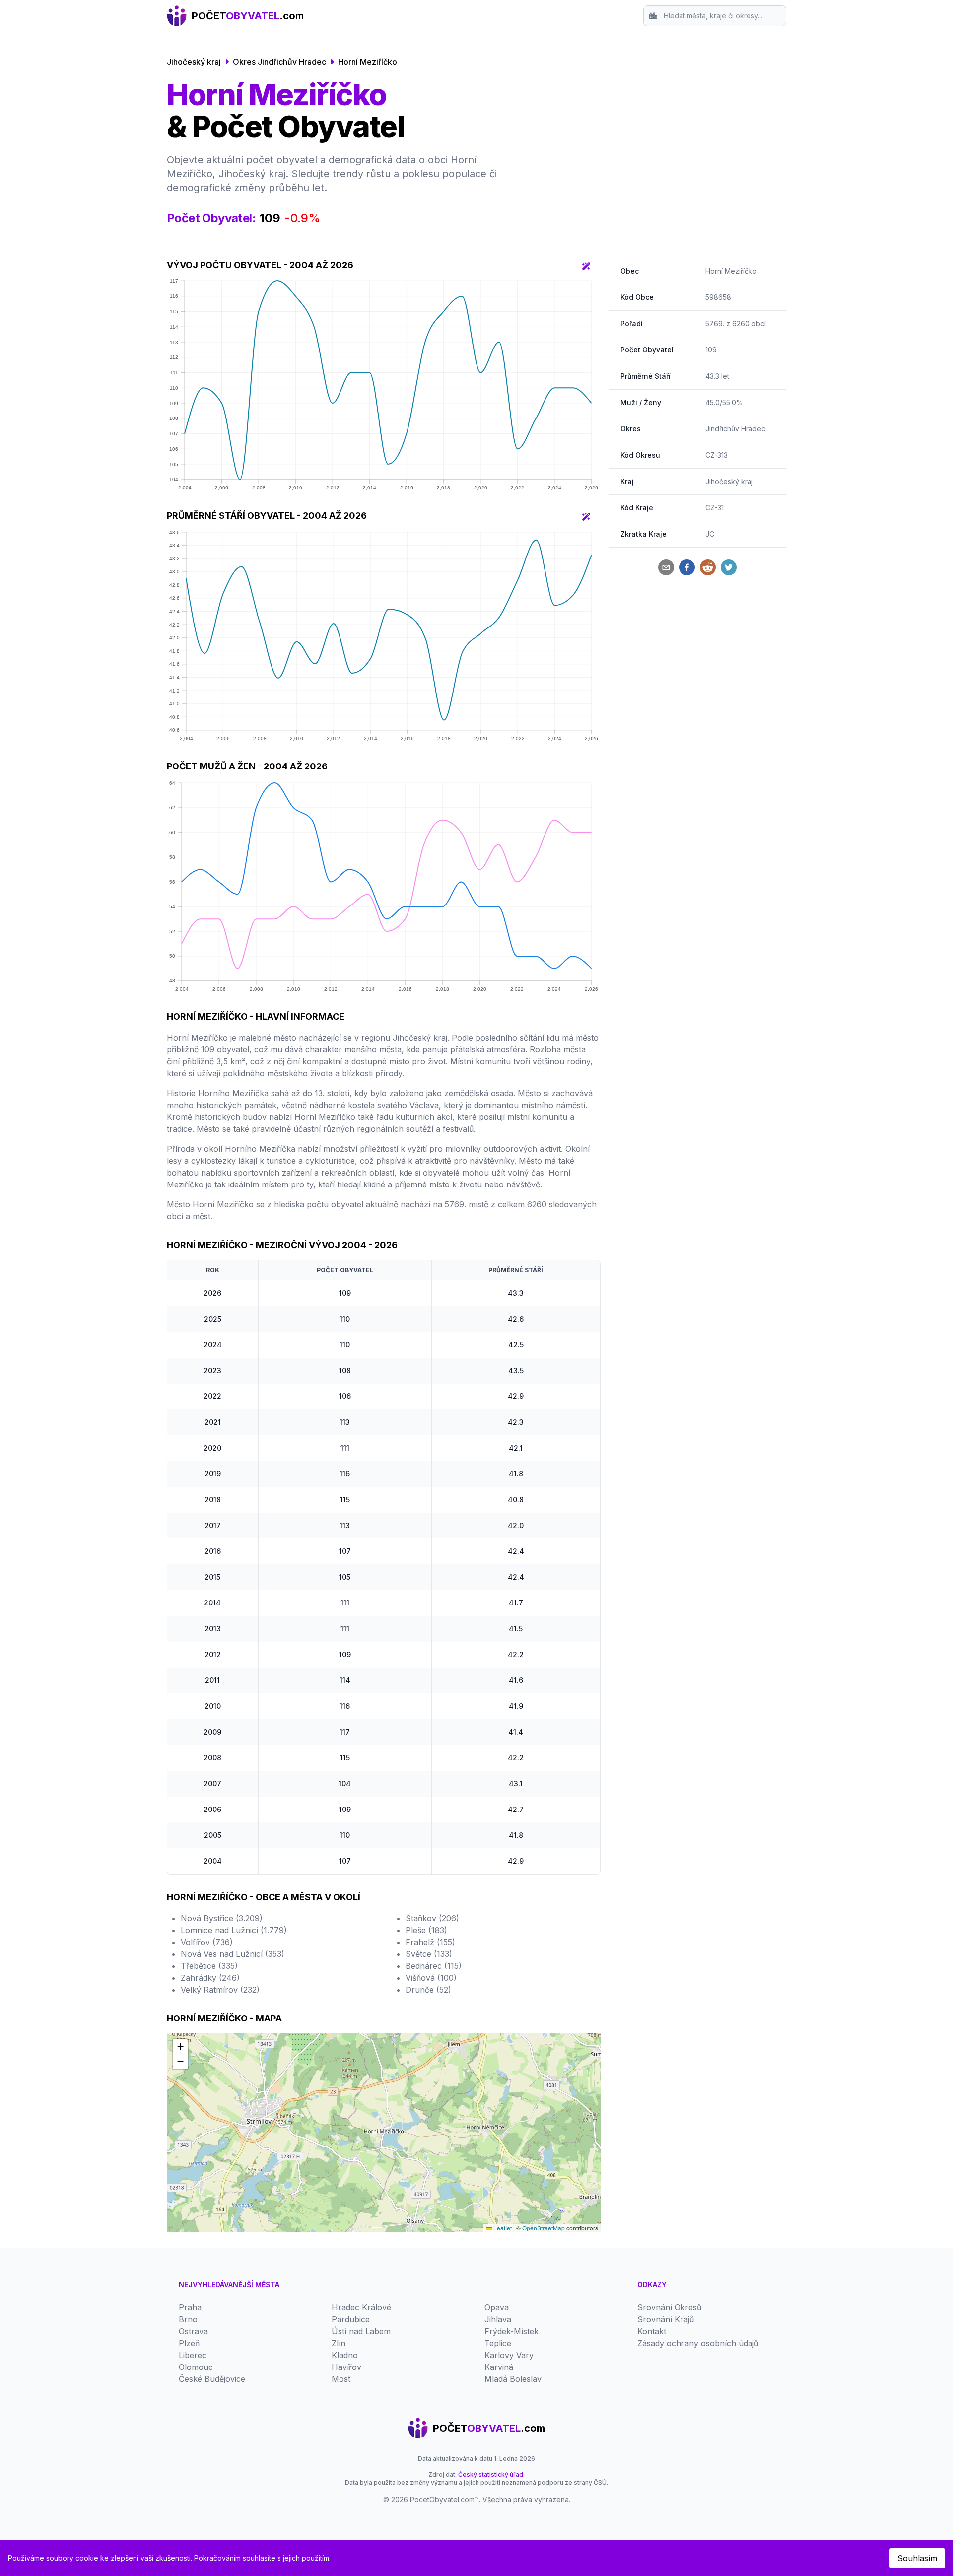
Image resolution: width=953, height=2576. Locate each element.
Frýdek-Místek (511, 2331)
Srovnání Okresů (669, 2307)
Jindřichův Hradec (735, 429)
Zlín (339, 2343)
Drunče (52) (428, 1990)
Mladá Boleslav (513, 2379)
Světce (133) (429, 1954)
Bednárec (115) (434, 1966)
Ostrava (193, 2331)
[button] (180, 2047)
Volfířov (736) (207, 1942)
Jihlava (498, 2319)
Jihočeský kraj (194, 62)
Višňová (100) (431, 1978)
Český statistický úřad (491, 2474)
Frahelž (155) (430, 1942)
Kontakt (652, 2331)
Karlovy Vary (509, 2355)
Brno (188, 2319)
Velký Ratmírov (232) (220, 1990)
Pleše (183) (426, 1930)
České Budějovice (212, 2379)
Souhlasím (917, 2558)
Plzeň (189, 2343)
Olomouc (196, 2367)
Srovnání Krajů (666, 2319)
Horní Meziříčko (368, 62)
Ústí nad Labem (361, 2331)
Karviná (499, 2367)
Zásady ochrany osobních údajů (698, 2343)
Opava (497, 2307)
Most (341, 2379)
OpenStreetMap (544, 2228)
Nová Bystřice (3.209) (222, 1918)
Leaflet (502, 2228)
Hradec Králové (361, 2307)
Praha (190, 2307)
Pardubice (351, 2319)
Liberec (193, 2355)
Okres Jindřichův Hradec (279, 62)
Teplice (498, 2343)
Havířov (346, 2367)
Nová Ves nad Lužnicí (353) (233, 1954)
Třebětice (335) (209, 1966)
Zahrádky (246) (210, 1978)
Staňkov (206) (432, 1918)
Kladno (345, 2355)
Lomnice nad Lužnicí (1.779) (234, 1930)
